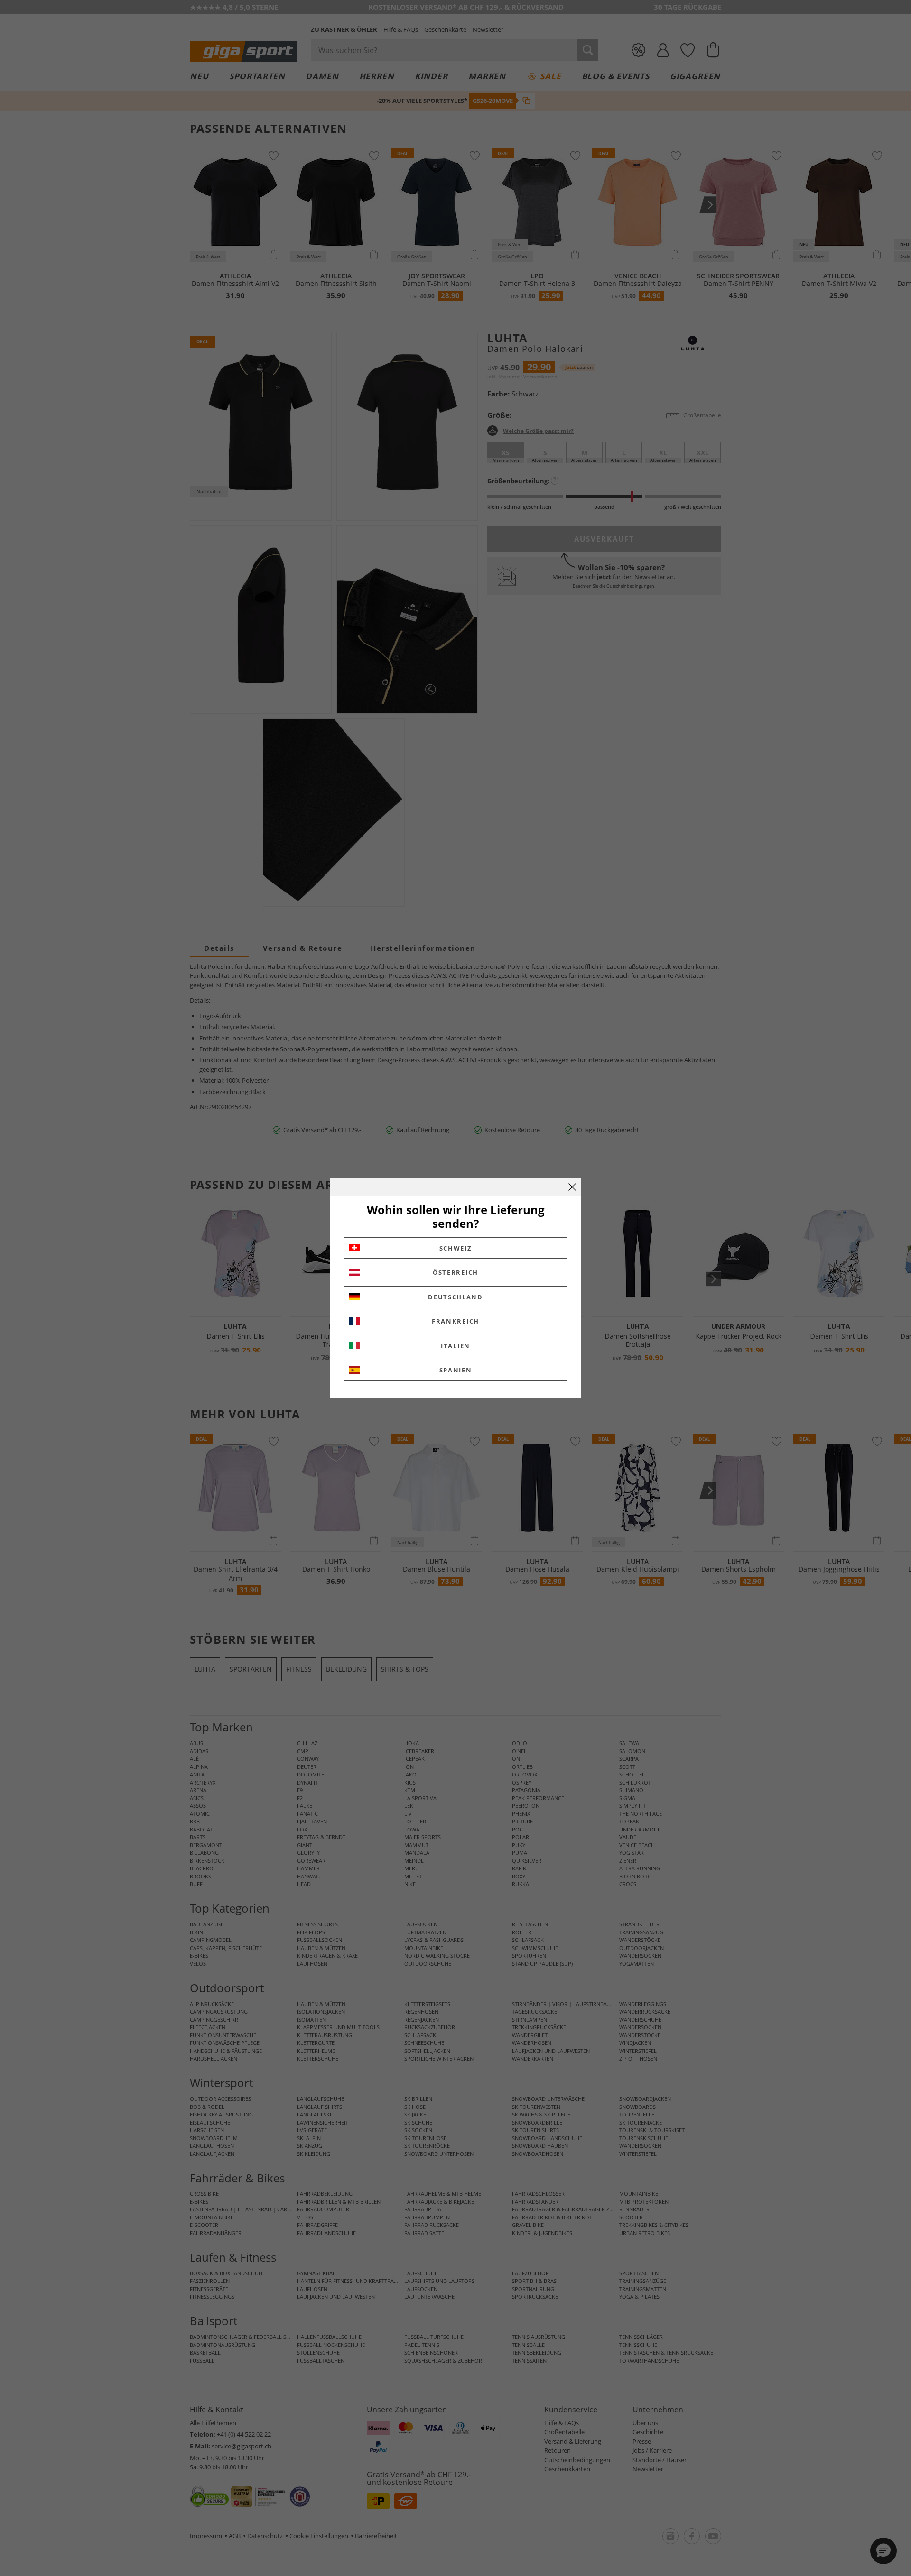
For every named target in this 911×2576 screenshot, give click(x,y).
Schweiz (456, 1248)
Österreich (455, 1272)
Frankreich (455, 1321)
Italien (455, 1346)
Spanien (456, 1370)
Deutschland (455, 1297)
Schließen (572, 1187)
